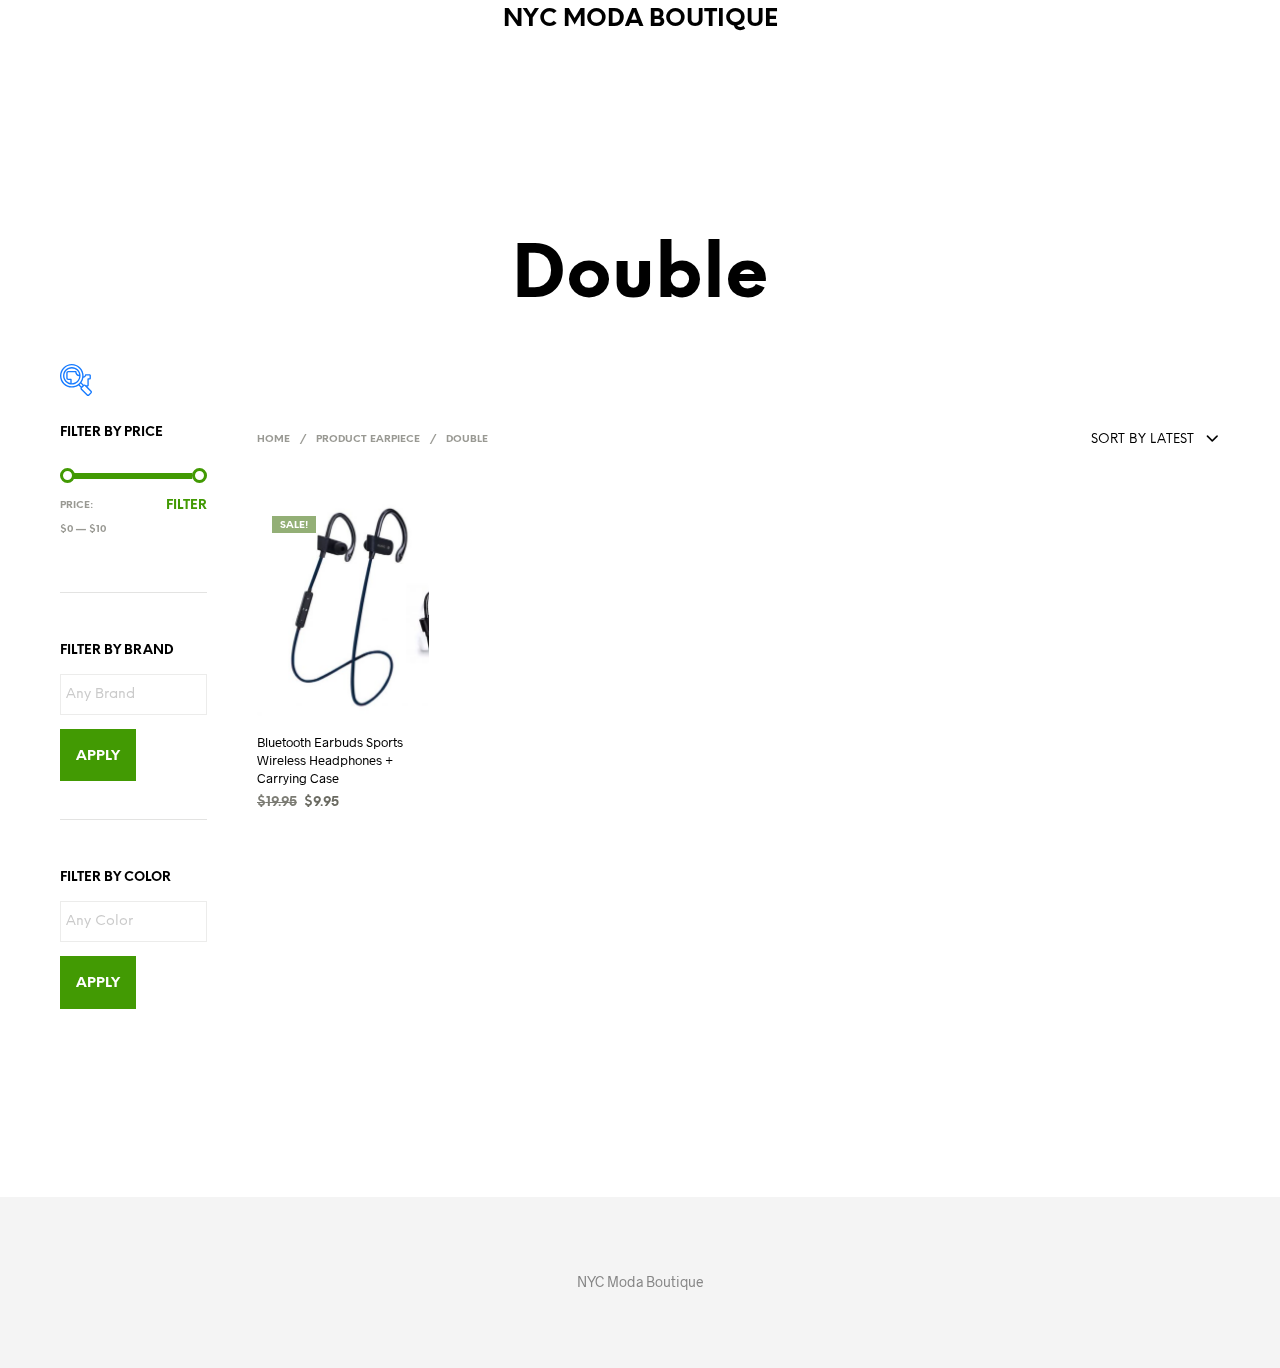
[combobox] (1107, 440)
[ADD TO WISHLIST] (361, 713)
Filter (186, 505)
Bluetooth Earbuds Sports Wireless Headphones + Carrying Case (330, 759)
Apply (98, 756)
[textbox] (138, 695)
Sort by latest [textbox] (1142, 439)
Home (273, 439)
